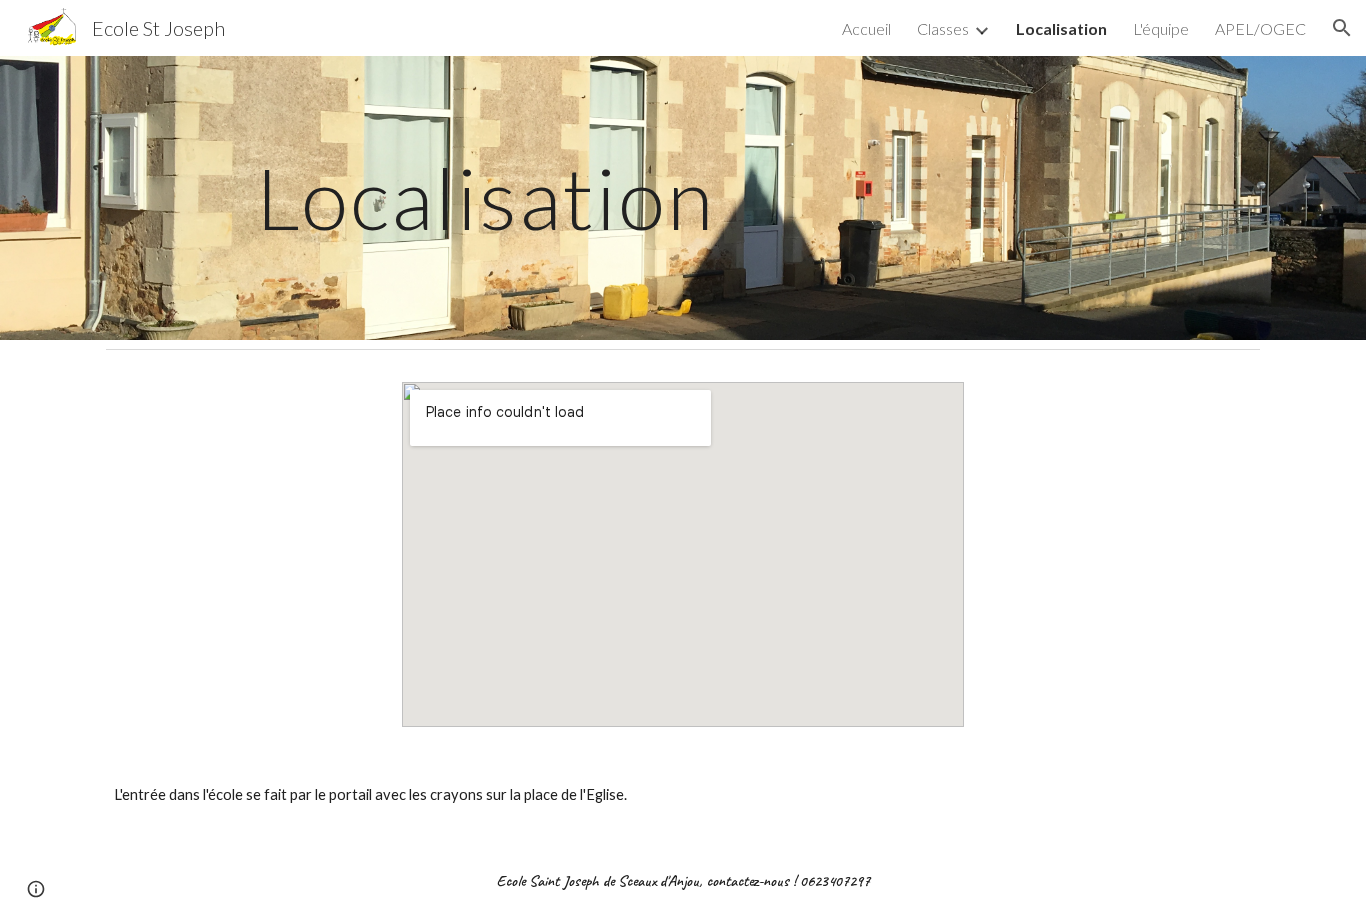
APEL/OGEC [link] (1260, 28)
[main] (486, 197)
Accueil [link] (866, 28)
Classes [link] (943, 28)
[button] (1342, 28)
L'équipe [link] (1161, 28)
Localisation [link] (1061, 28)
